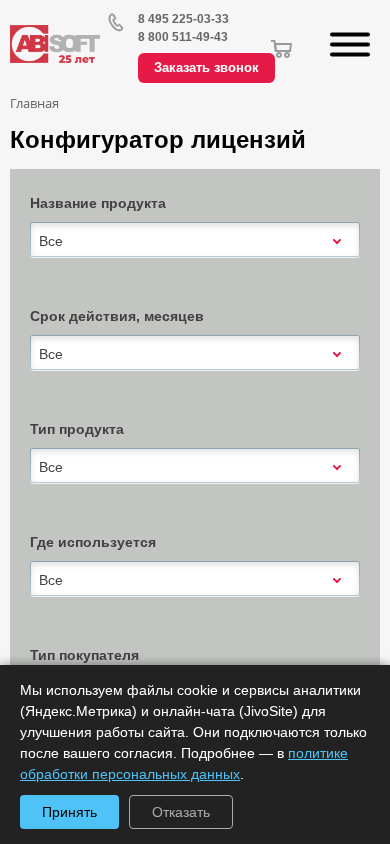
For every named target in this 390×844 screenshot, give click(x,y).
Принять (69, 812)
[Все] (195, 239)
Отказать (181, 812)
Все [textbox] (51, 241)
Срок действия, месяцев (117, 316)
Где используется (93, 542)
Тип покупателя (84, 655)
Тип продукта (77, 429)
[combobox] (195, 241)
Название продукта (98, 203)
